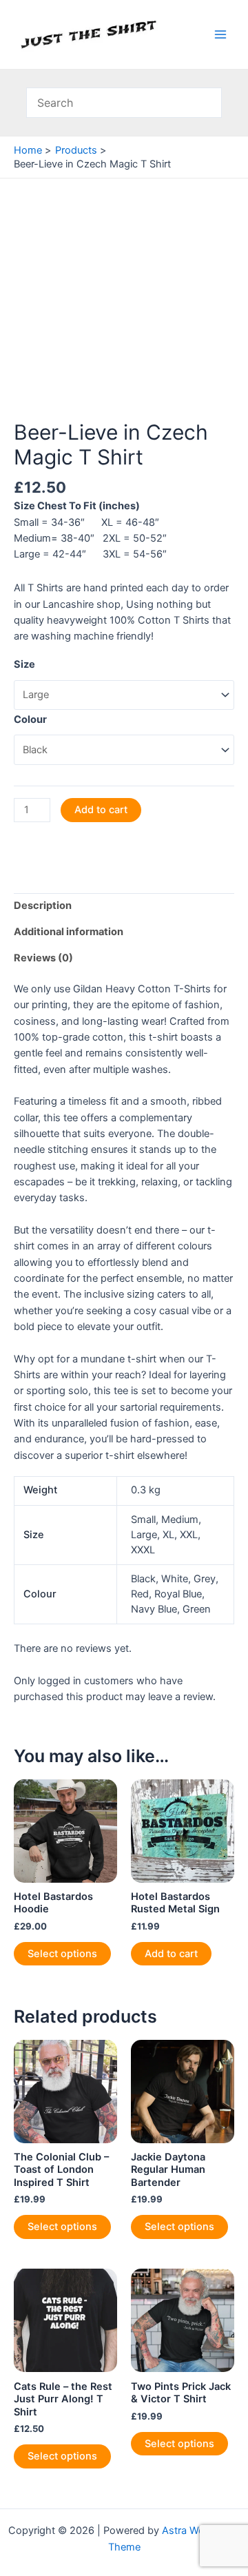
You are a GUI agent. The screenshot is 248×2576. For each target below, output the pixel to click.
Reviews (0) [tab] (43, 958)
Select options (62, 1954)
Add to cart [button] (171, 1954)
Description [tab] (43, 906)
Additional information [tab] (69, 932)
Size (24, 664)
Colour (30, 719)
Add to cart (101, 810)
